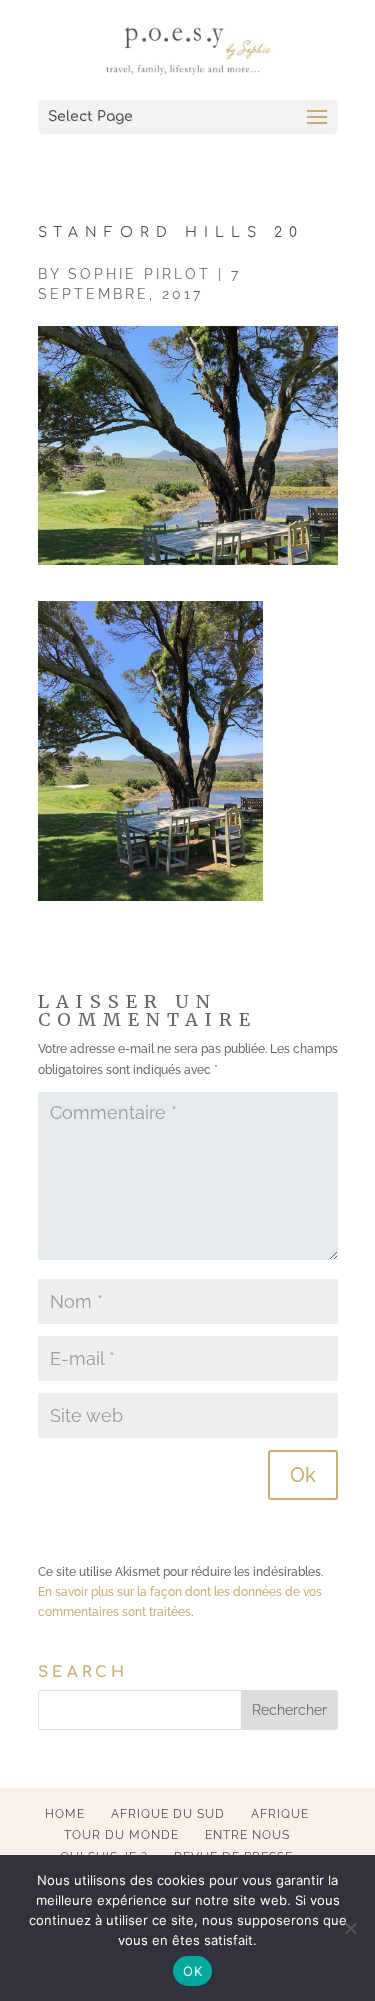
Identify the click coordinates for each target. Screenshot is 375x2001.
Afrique (280, 1814)
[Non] (350, 1928)
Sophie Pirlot (139, 274)
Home (65, 1814)
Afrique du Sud (168, 1814)
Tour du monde (121, 1835)
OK (192, 1971)
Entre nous (247, 1835)
